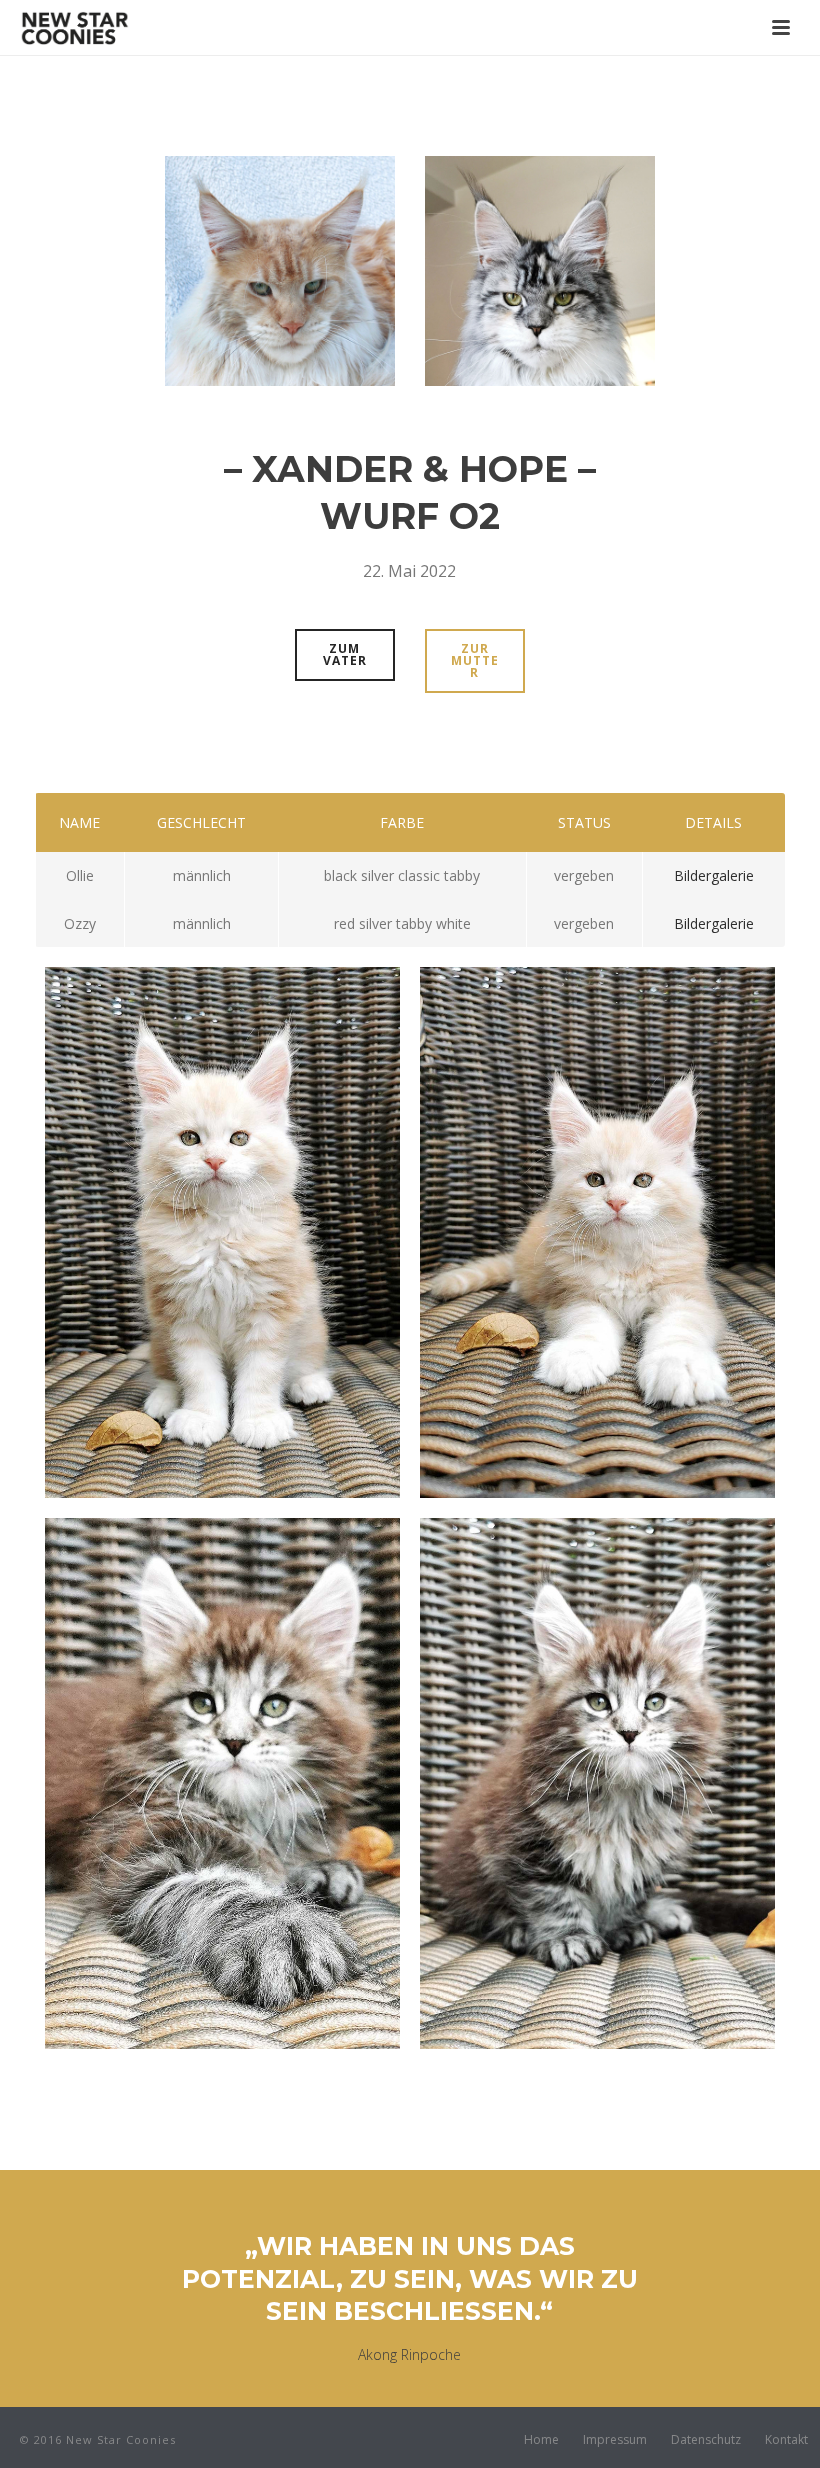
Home (541, 2440)
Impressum (615, 2440)
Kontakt (786, 2440)
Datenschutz (706, 2440)
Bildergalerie (714, 875)
